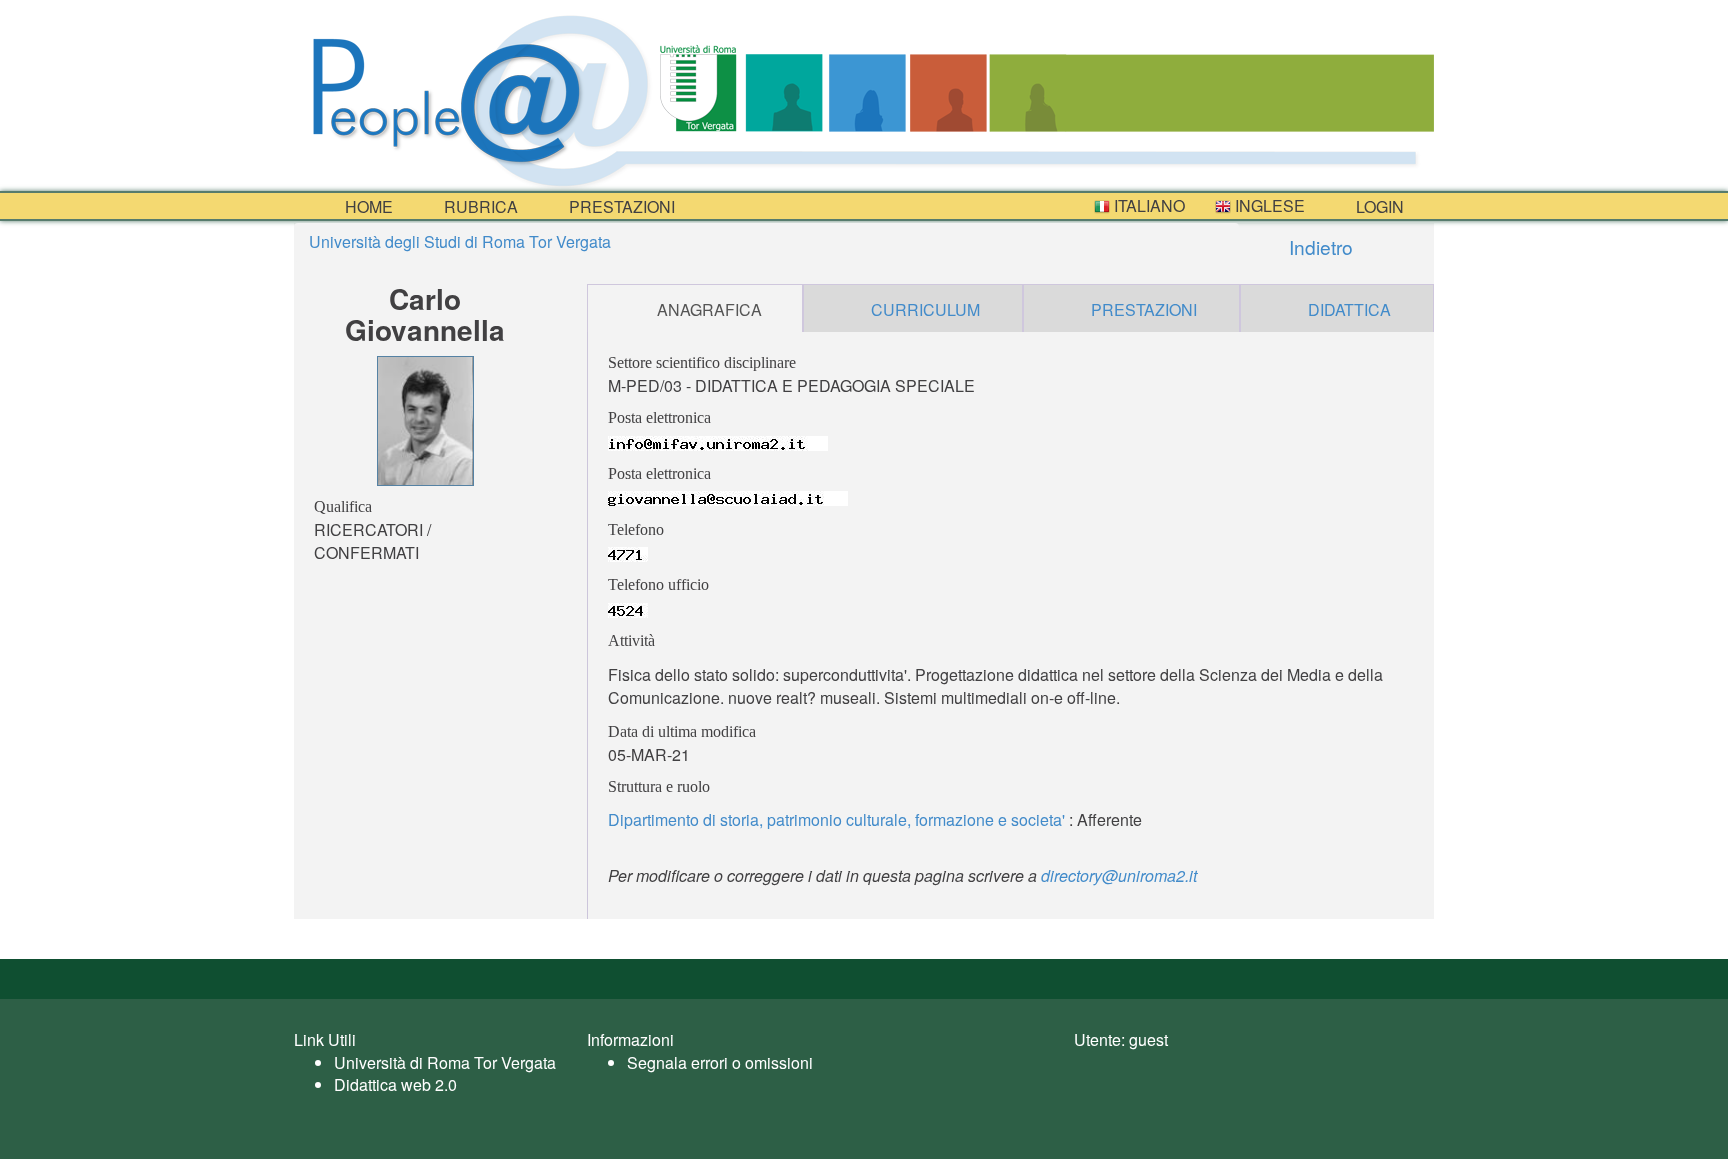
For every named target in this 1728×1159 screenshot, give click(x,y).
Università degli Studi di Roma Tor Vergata (460, 241)
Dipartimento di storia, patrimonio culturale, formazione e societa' (836, 819)
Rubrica (479, 206)
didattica (1349, 309)
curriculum (925, 309)
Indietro (1318, 246)
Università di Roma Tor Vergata (445, 1062)
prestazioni (620, 206)
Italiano (1147, 205)
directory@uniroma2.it (1119, 875)
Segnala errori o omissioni (720, 1062)
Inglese (1268, 205)
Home (367, 206)
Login (1378, 206)
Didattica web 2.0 (395, 1084)
